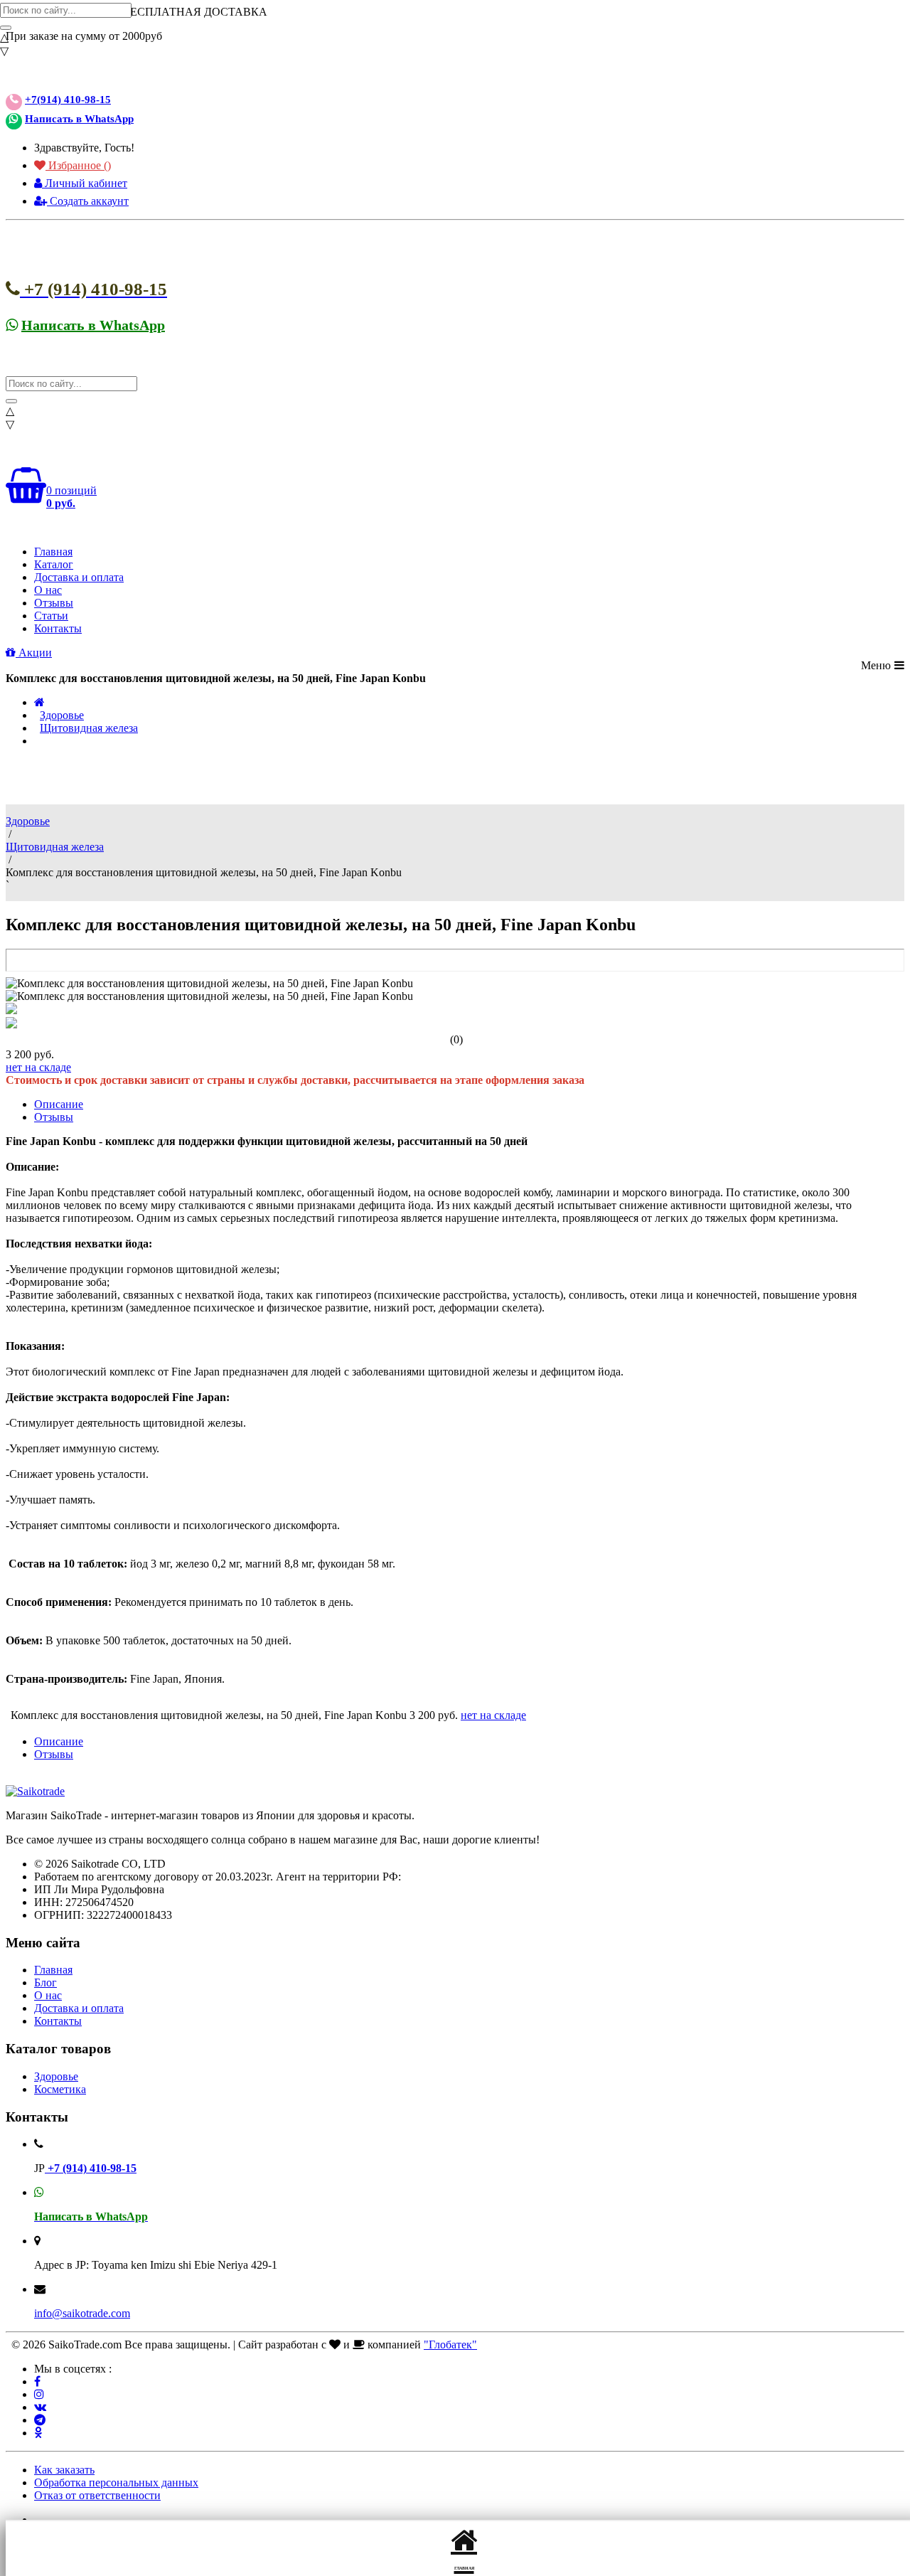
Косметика (60, 2089)
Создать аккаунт (88, 201)
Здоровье (62, 715)
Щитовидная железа (89, 728)
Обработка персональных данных (116, 2482)
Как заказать (64, 2470)
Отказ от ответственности (97, 2495)
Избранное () (78, 165)
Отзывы (54, 603)
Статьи (51, 616)
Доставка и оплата (79, 577)
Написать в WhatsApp (79, 119)
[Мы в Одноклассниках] (38, 2433)
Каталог (54, 564)
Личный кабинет (85, 183)
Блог (45, 1982)
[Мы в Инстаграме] (39, 2394)
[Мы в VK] (40, 2407)
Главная (53, 552)
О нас (48, 590)
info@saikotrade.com (82, 2313)
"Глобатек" (450, 2345)
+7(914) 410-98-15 (68, 100)
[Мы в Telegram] (40, 2420)
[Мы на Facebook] (37, 2381)
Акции (34, 653)
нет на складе (38, 1067)
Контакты (58, 628)
